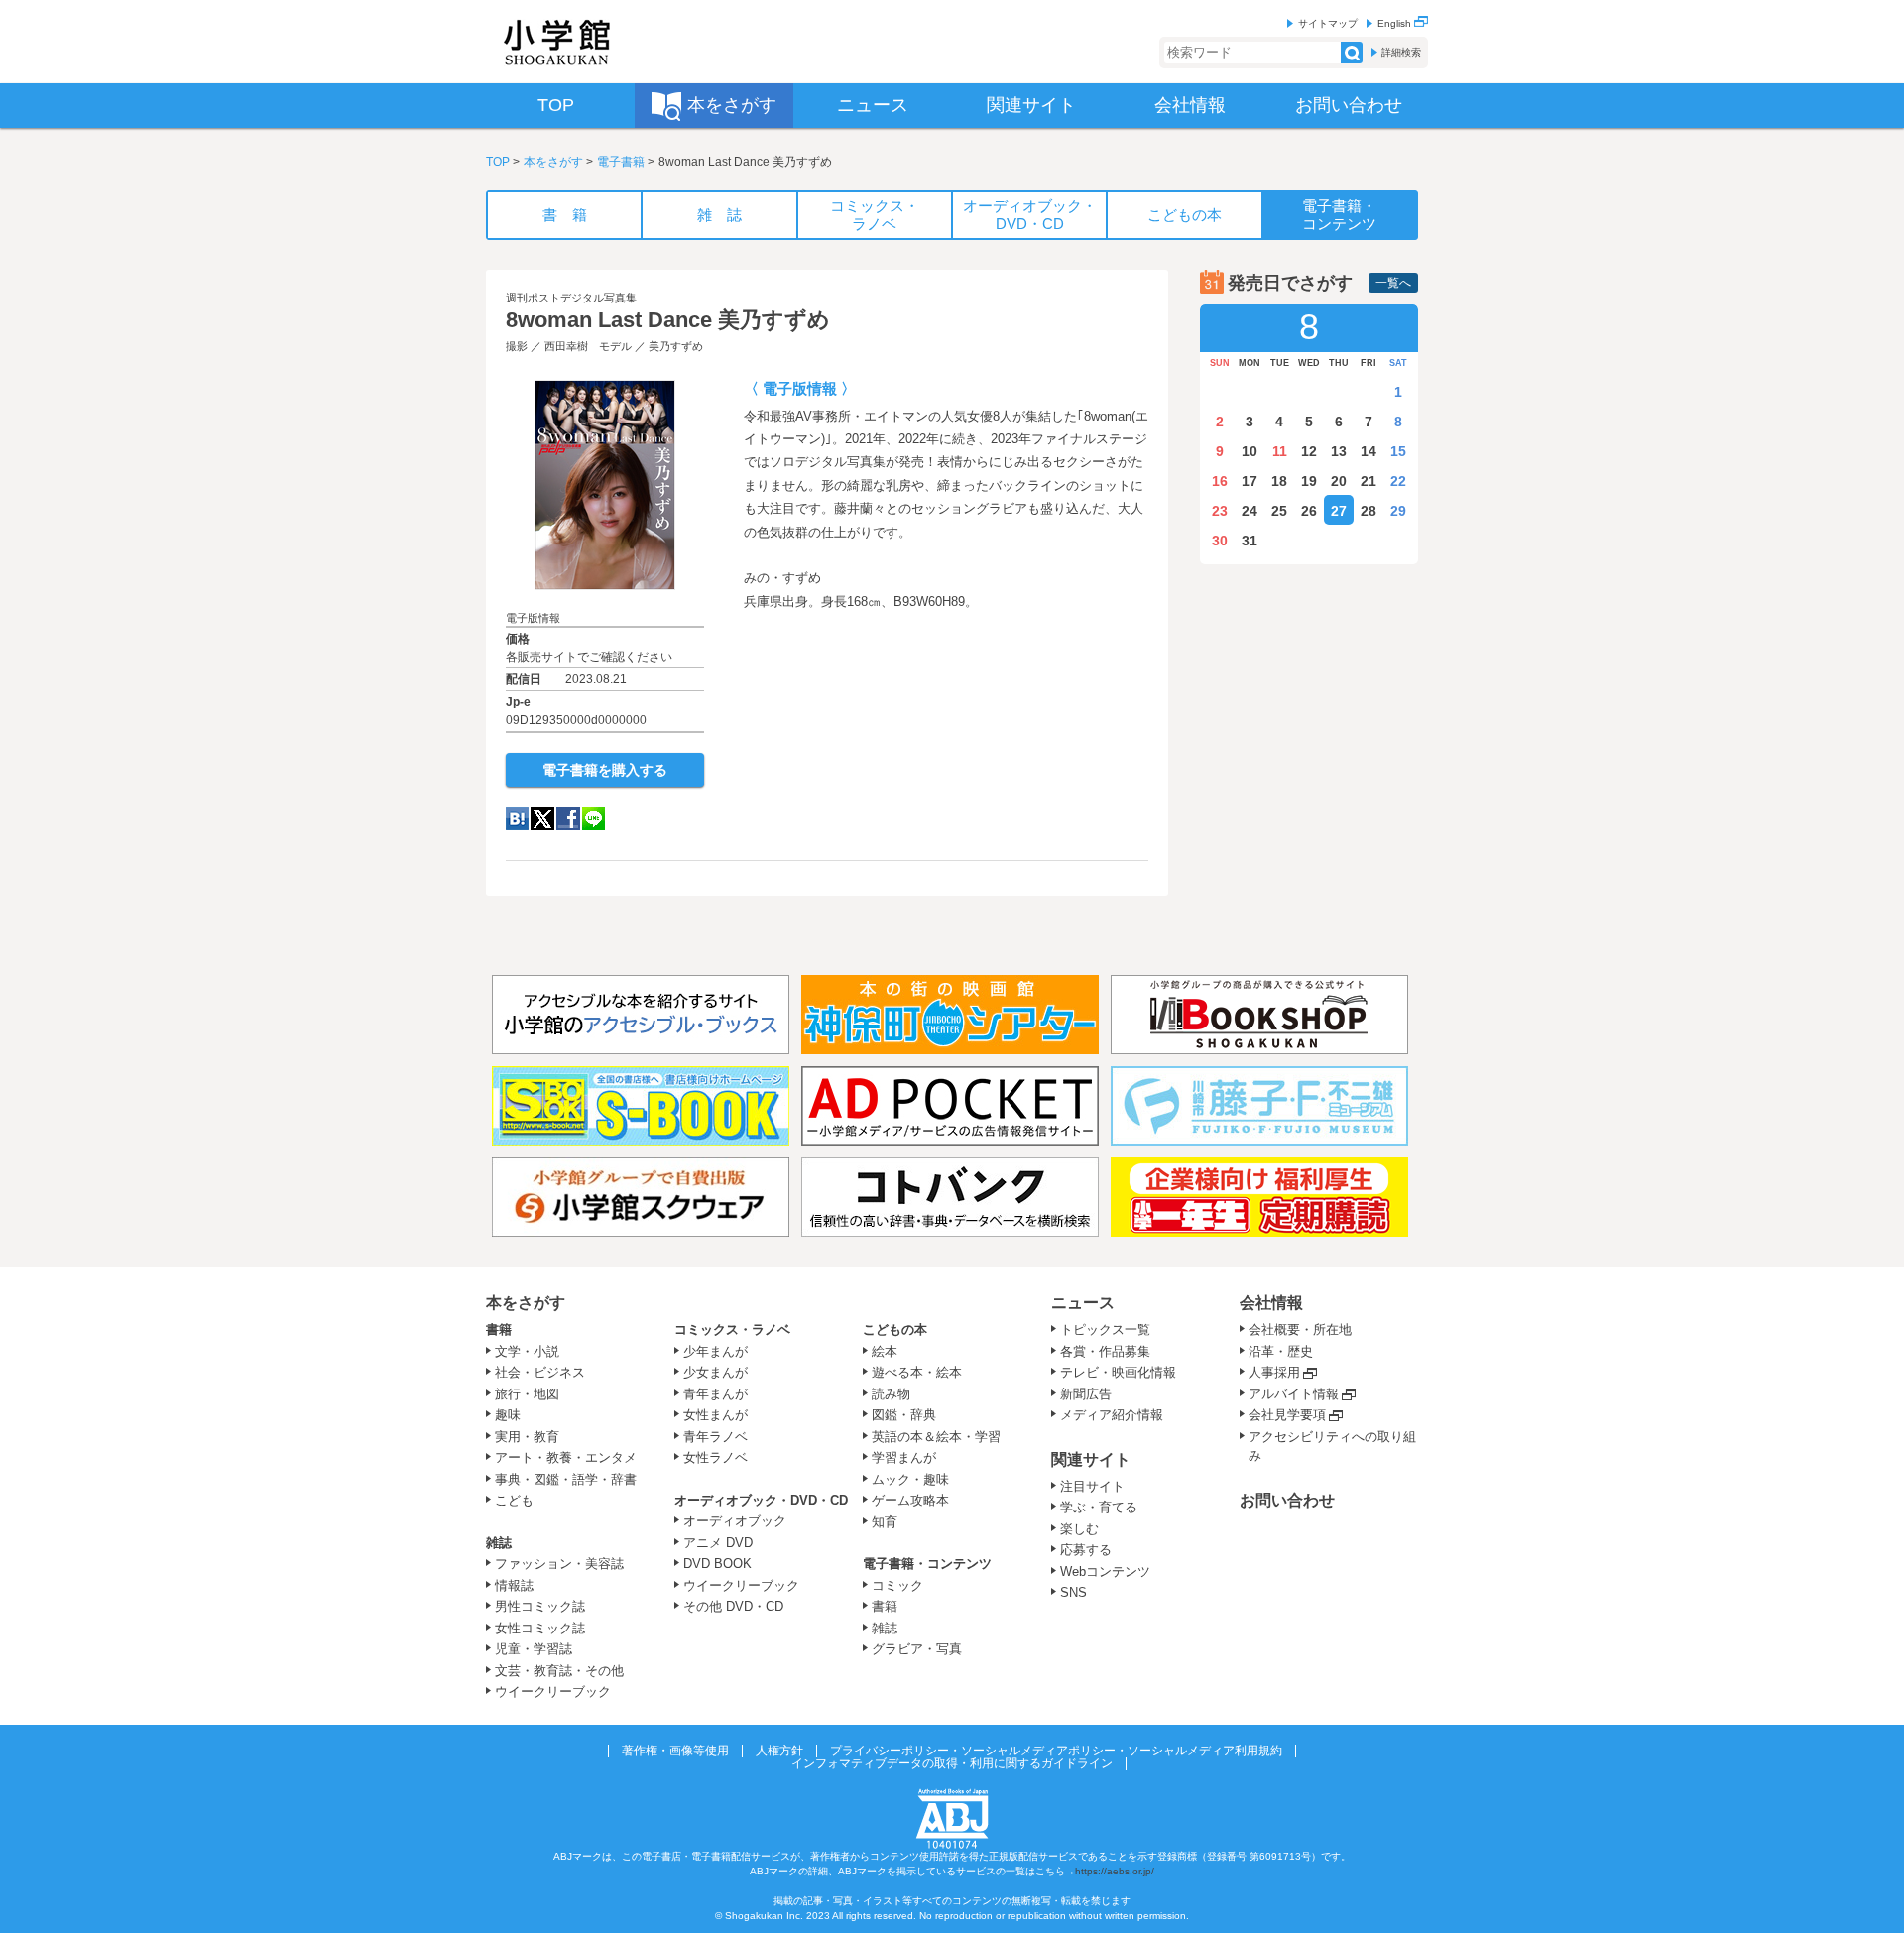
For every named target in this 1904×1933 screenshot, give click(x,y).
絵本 (885, 1351)
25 (1279, 511)
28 (1368, 511)
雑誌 (499, 1543)
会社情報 (1271, 1303)
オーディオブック (735, 1521)
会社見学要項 (1287, 1415)
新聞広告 (1086, 1394)
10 (1249, 451)
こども (514, 1500)
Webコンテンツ (1105, 1571)
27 (1339, 511)
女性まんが (715, 1415)
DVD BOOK (717, 1564)
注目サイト (1092, 1486)
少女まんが (715, 1372)
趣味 (508, 1415)
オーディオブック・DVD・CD (761, 1500)
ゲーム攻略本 (910, 1500)
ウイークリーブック (553, 1691)
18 (1279, 481)
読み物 (891, 1394)
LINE (594, 819)
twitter (542, 819)
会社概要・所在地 (1300, 1329)
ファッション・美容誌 (559, 1564)
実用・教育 (527, 1437)
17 (1249, 481)
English (1396, 23)
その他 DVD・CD (733, 1606)
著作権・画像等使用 (675, 1751)
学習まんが (910, 1457)
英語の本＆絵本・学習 (936, 1437)
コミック (897, 1585)
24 (1249, 511)
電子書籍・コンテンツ (927, 1564)
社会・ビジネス (540, 1372)
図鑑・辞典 (904, 1415)
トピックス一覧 (1105, 1329)
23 (1220, 511)
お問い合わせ (1287, 1500)
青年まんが (715, 1394)
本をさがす (553, 162)
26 (1309, 511)
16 (1220, 481)
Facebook (568, 819)
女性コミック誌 (540, 1628)
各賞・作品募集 (1105, 1351)
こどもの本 (895, 1329)
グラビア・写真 (917, 1649)
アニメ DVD (718, 1543)
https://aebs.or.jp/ (1115, 1871)
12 (1309, 451)
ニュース (1083, 1303)
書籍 (499, 1329)
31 (1249, 541)
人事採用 (1274, 1372)
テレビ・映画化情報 (1118, 1372)
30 (1220, 541)
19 (1309, 481)
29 (1398, 511)
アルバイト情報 (1294, 1394)
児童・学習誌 (534, 1649)
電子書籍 (621, 162)
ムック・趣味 (910, 1479)
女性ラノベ (715, 1457)
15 (1398, 451)
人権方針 (779, 1751)
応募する (1086, 1550)
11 (1280, 451)
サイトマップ (1328, 23)
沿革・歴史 (1281, 1351)
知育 (885, 1522)
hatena (517, 819)
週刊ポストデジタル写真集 (571, 298)
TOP (498, 162)
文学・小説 (527, 1351)
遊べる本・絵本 (917, 1372)
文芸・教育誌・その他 (559, 1671)
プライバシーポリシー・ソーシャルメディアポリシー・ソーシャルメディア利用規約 (1056, 1751)
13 (1339, 451)
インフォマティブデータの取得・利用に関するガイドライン (952, 1763)
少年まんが (715, 1351)
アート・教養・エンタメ (566, 1457)
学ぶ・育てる (1099, 1507)
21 (1368, 481)
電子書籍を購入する (605, 770)
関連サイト (1091, 1459)
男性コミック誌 (540, 1606)
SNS (1073, 1592)
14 (1368, 451)
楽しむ (1079, 1529)
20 (1339, 481)
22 (1398, 481)
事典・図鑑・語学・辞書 (566, 1479)
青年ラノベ (715, 1437)
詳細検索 (1401, 52)
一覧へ (1393, 283)
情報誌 (514, 1585)
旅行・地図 (527, 1394)
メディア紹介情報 (1112, 1415)
